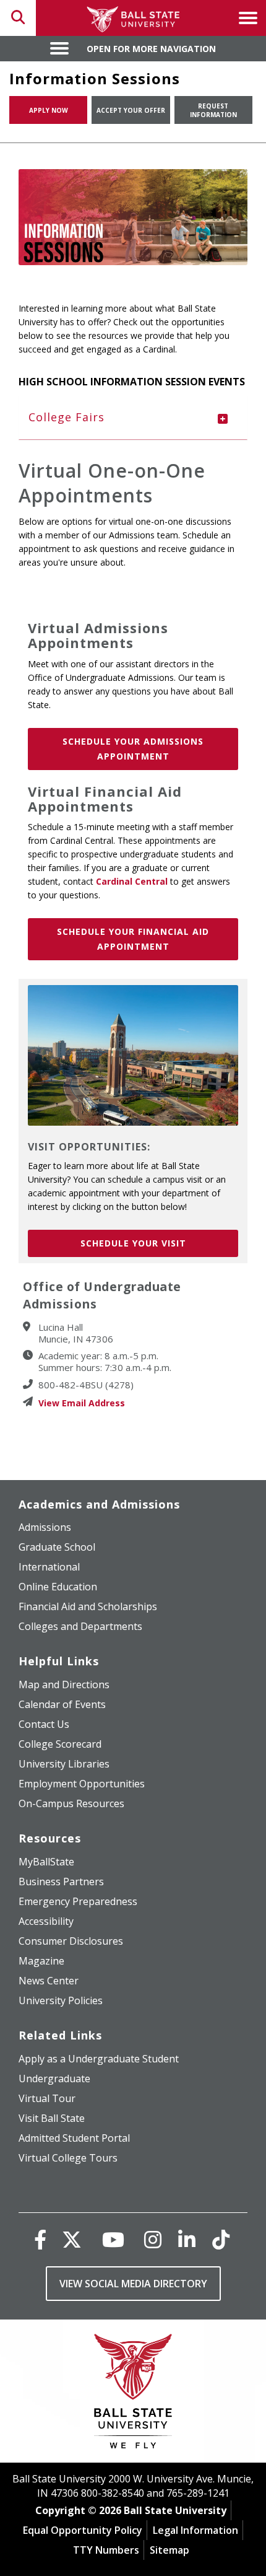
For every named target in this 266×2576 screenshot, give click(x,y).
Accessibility (46, 1921)
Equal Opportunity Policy (83, 2530)
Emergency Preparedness (78, 1901)
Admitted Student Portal (74, 2138)
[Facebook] (40, 2239)
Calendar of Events (62, 1704)
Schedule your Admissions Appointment (133, 749)
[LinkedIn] (187, 2239)
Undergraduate (54, 2079)
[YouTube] (113, 2239)
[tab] (133, 418)
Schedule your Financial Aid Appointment (133, 939)
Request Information (213, 110)
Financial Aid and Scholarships (88, 1606)
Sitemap (169, 2550)
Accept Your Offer (131, 110)
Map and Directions (64, 1684)
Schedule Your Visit (133, 1243)
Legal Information (195, 2530)
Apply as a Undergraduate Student (99, 2059)
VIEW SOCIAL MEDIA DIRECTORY (133, 2284)
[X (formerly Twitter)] (72, 2239)
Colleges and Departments (80, 1626)
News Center (49, 1981)
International (49, 1567)
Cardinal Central (132, 881)
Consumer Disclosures (71, 1941)
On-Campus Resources (71, 1803)
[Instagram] (153, 2239)
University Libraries (64, 1764)
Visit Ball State (52, 2118)
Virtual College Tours (68, 2158)
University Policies (61, 2000)
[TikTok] (221, 2239)
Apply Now (49, 110)
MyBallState (46, 1862)
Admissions (45, 1527)
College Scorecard (60, 1744)
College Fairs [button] (66, 417)
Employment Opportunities (82, 1784)
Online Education (58, 1587)
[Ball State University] (133, 2394)
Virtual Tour (47, 2098)
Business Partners (61, 1882)
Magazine (41, 1961)
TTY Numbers (106, 2550)
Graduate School (57, 1547)
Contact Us (44, 1724)
